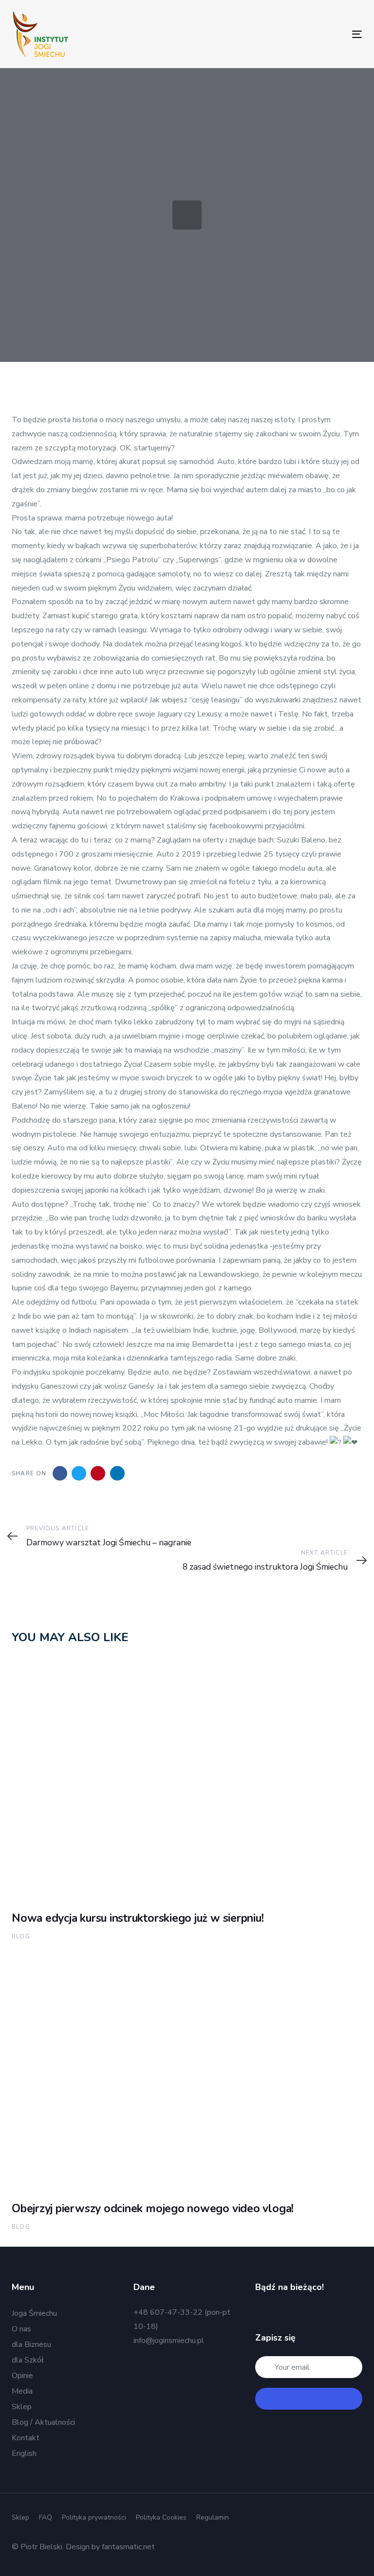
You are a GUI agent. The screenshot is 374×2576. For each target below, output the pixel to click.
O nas (21, 2329)
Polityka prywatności (94, 2517)
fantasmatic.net (128, 2547)
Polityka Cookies (161, 2517)
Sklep (22, 2407)
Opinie (22, 2376)
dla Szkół (28, 2360)
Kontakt (26, 2438)
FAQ (46, 2517)
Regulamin (213, 2517)
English (24, 2453)
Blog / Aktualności (43, 2422)
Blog (21, 1936)
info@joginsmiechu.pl (169, 2341)
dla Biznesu (31, 2344)
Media (22, 2391)
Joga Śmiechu (34, 2313)
